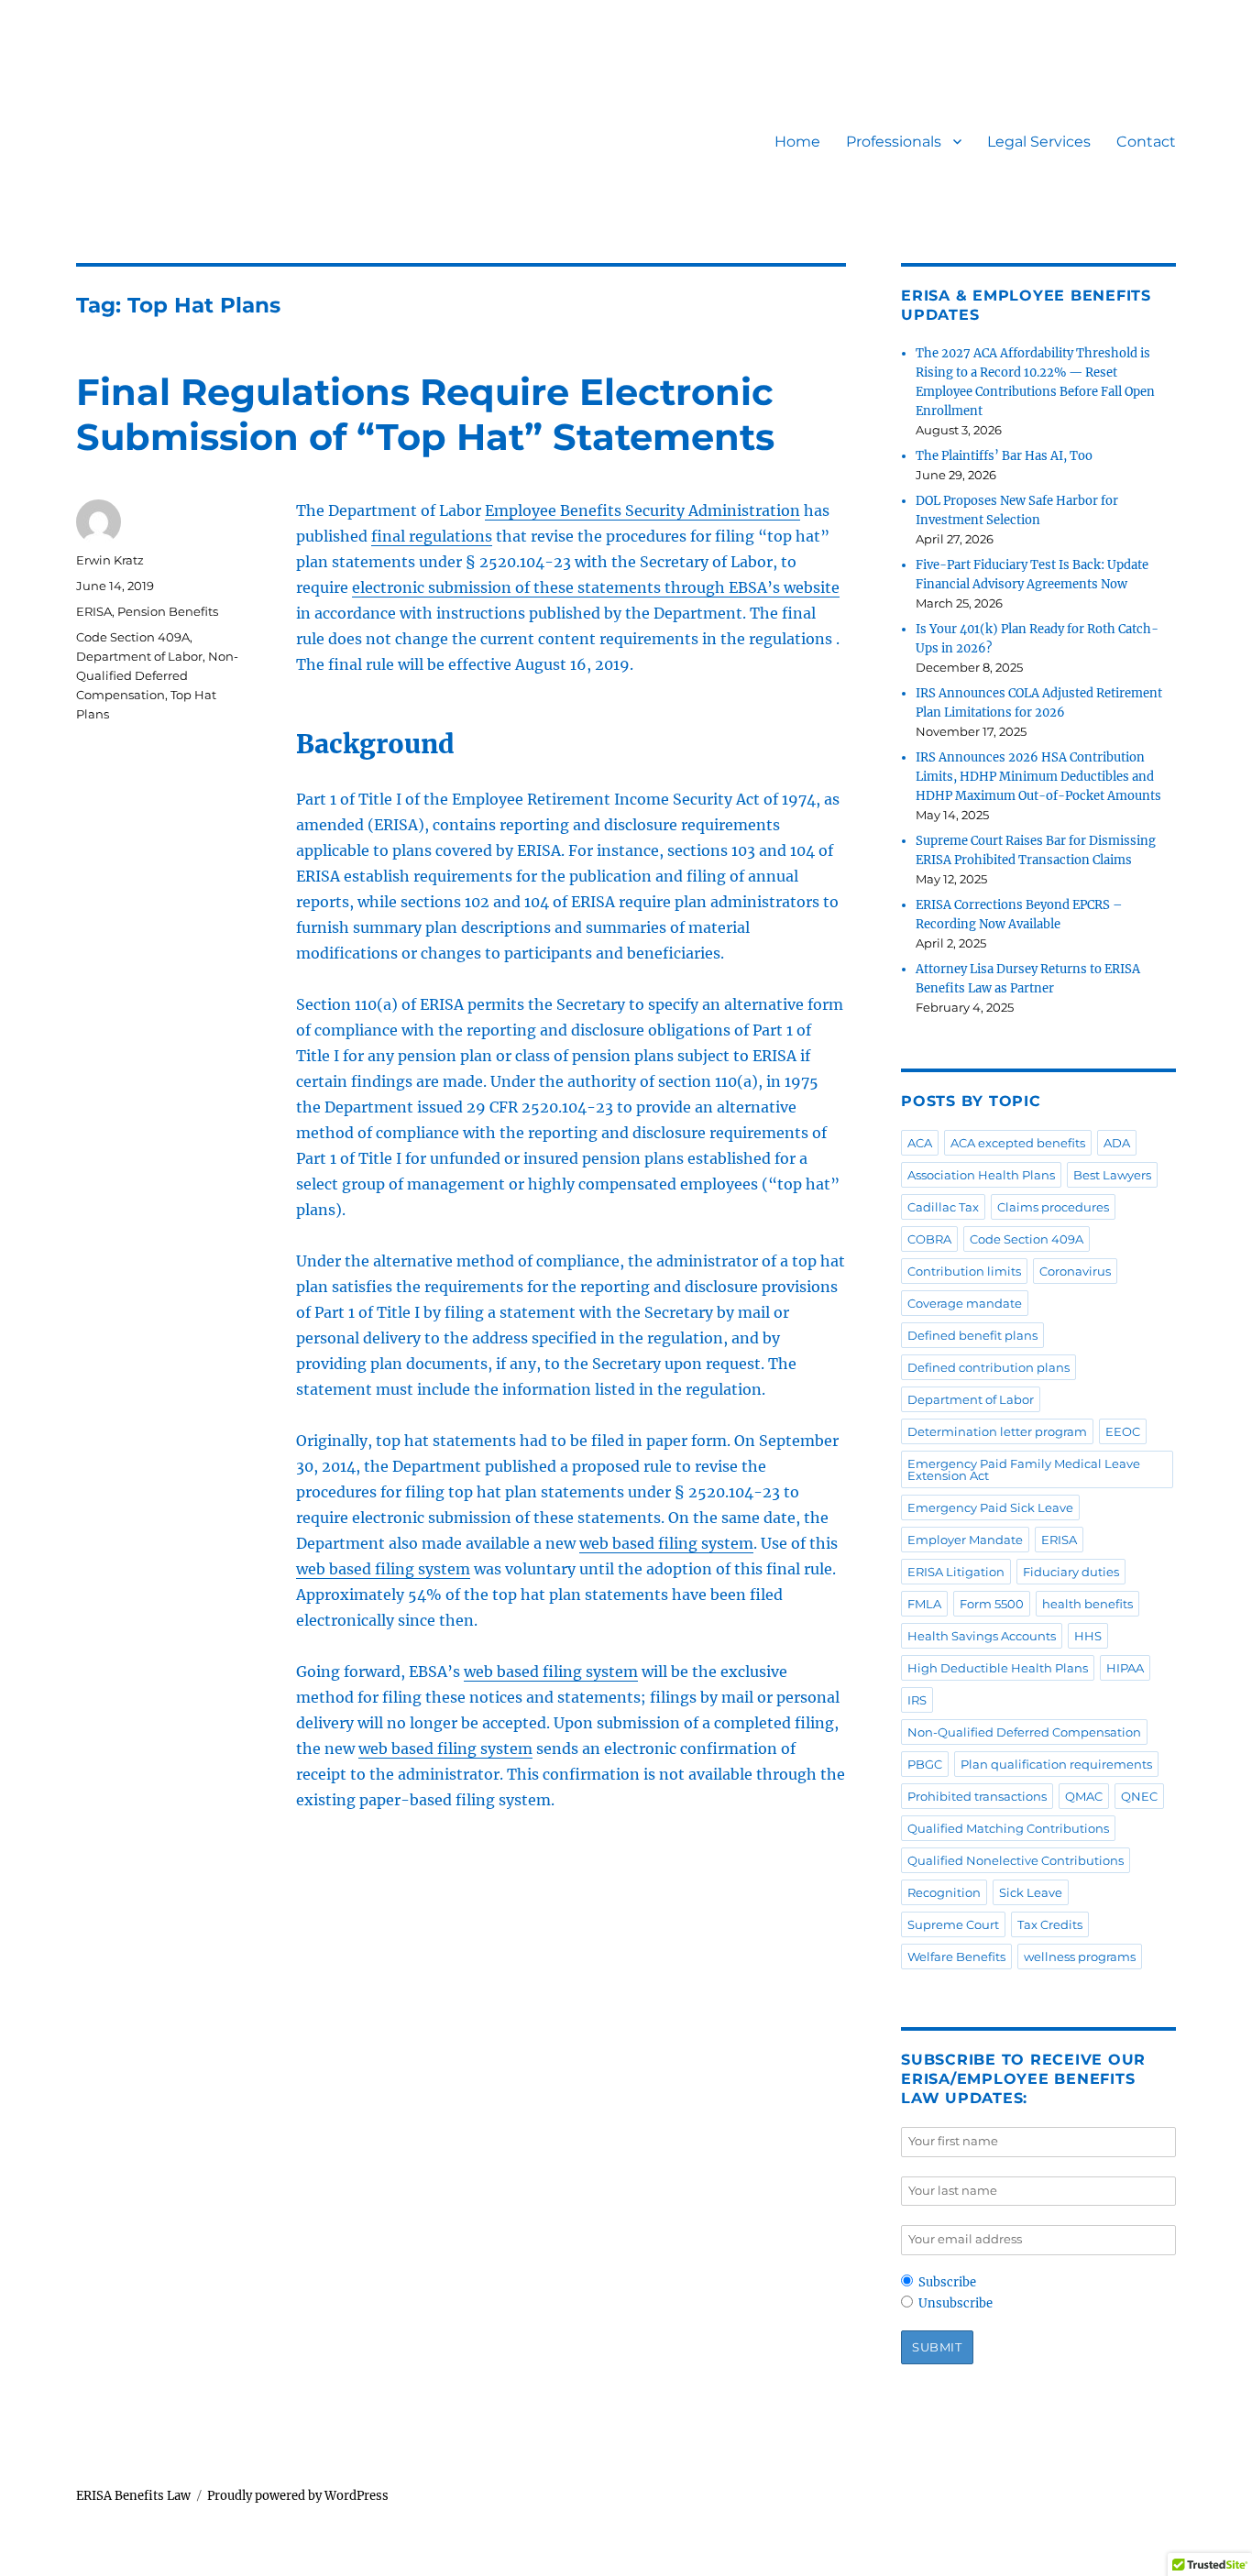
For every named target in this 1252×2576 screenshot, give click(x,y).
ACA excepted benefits (1018, 1143)
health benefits (1087, 1604)
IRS (917, 1700)
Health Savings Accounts (982, 1636)
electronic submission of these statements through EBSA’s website (596, 587)
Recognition (944, 1892)
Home (797, 142)
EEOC (1123, 1431)
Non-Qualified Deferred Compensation (157, 675)
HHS (1088, 1636)
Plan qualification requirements (1056, 1764)
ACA (920, 1143)
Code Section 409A (133, 637)
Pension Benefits (168, 611)
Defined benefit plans (972, 1335)
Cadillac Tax (943, 1207)
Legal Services (1039, 142)
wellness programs (1080, 1957)
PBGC (925, 1764)
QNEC (1139, 1796)
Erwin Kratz (110, 560)
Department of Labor (139, 656)
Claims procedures (1053, 1207)
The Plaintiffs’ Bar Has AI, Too (1004, 456)
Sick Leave (1031, 1892)
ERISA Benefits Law (133, 2496)
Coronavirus (1075, 1271)
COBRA (929, 1239)
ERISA (94, 611)
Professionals (894, 142)
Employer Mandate (965, 1540)
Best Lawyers (1112, 1175)
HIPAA (1125, 1668)
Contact (1146, 142)
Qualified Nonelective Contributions (1016, 1860)
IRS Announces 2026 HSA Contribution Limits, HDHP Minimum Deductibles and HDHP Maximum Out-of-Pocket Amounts (1038, 777)
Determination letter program (997, 1431)
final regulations (432, 536)
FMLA (924, 1604)
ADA (1117, 1143)
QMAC (1084, 1796)
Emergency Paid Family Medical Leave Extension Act (1024, 1469)
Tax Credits (1050, 1924)
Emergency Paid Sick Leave (990, 1507)
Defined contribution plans (988, 1367)
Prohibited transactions (977, 1796)
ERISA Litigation (956, 1572)
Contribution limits (964, 1271)
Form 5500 (992, 1604)
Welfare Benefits (956, 1957)
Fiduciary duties (1071, 1572)
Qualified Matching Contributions (1008, 1828)
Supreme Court (953, 1924)
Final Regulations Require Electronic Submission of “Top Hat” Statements (425, 414)
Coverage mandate (965, 1303)
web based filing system (666, 1543)
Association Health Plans (981, 1175)
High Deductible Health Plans (998, 1668)
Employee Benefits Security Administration (642, 510)
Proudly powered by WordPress (298, 2496)
